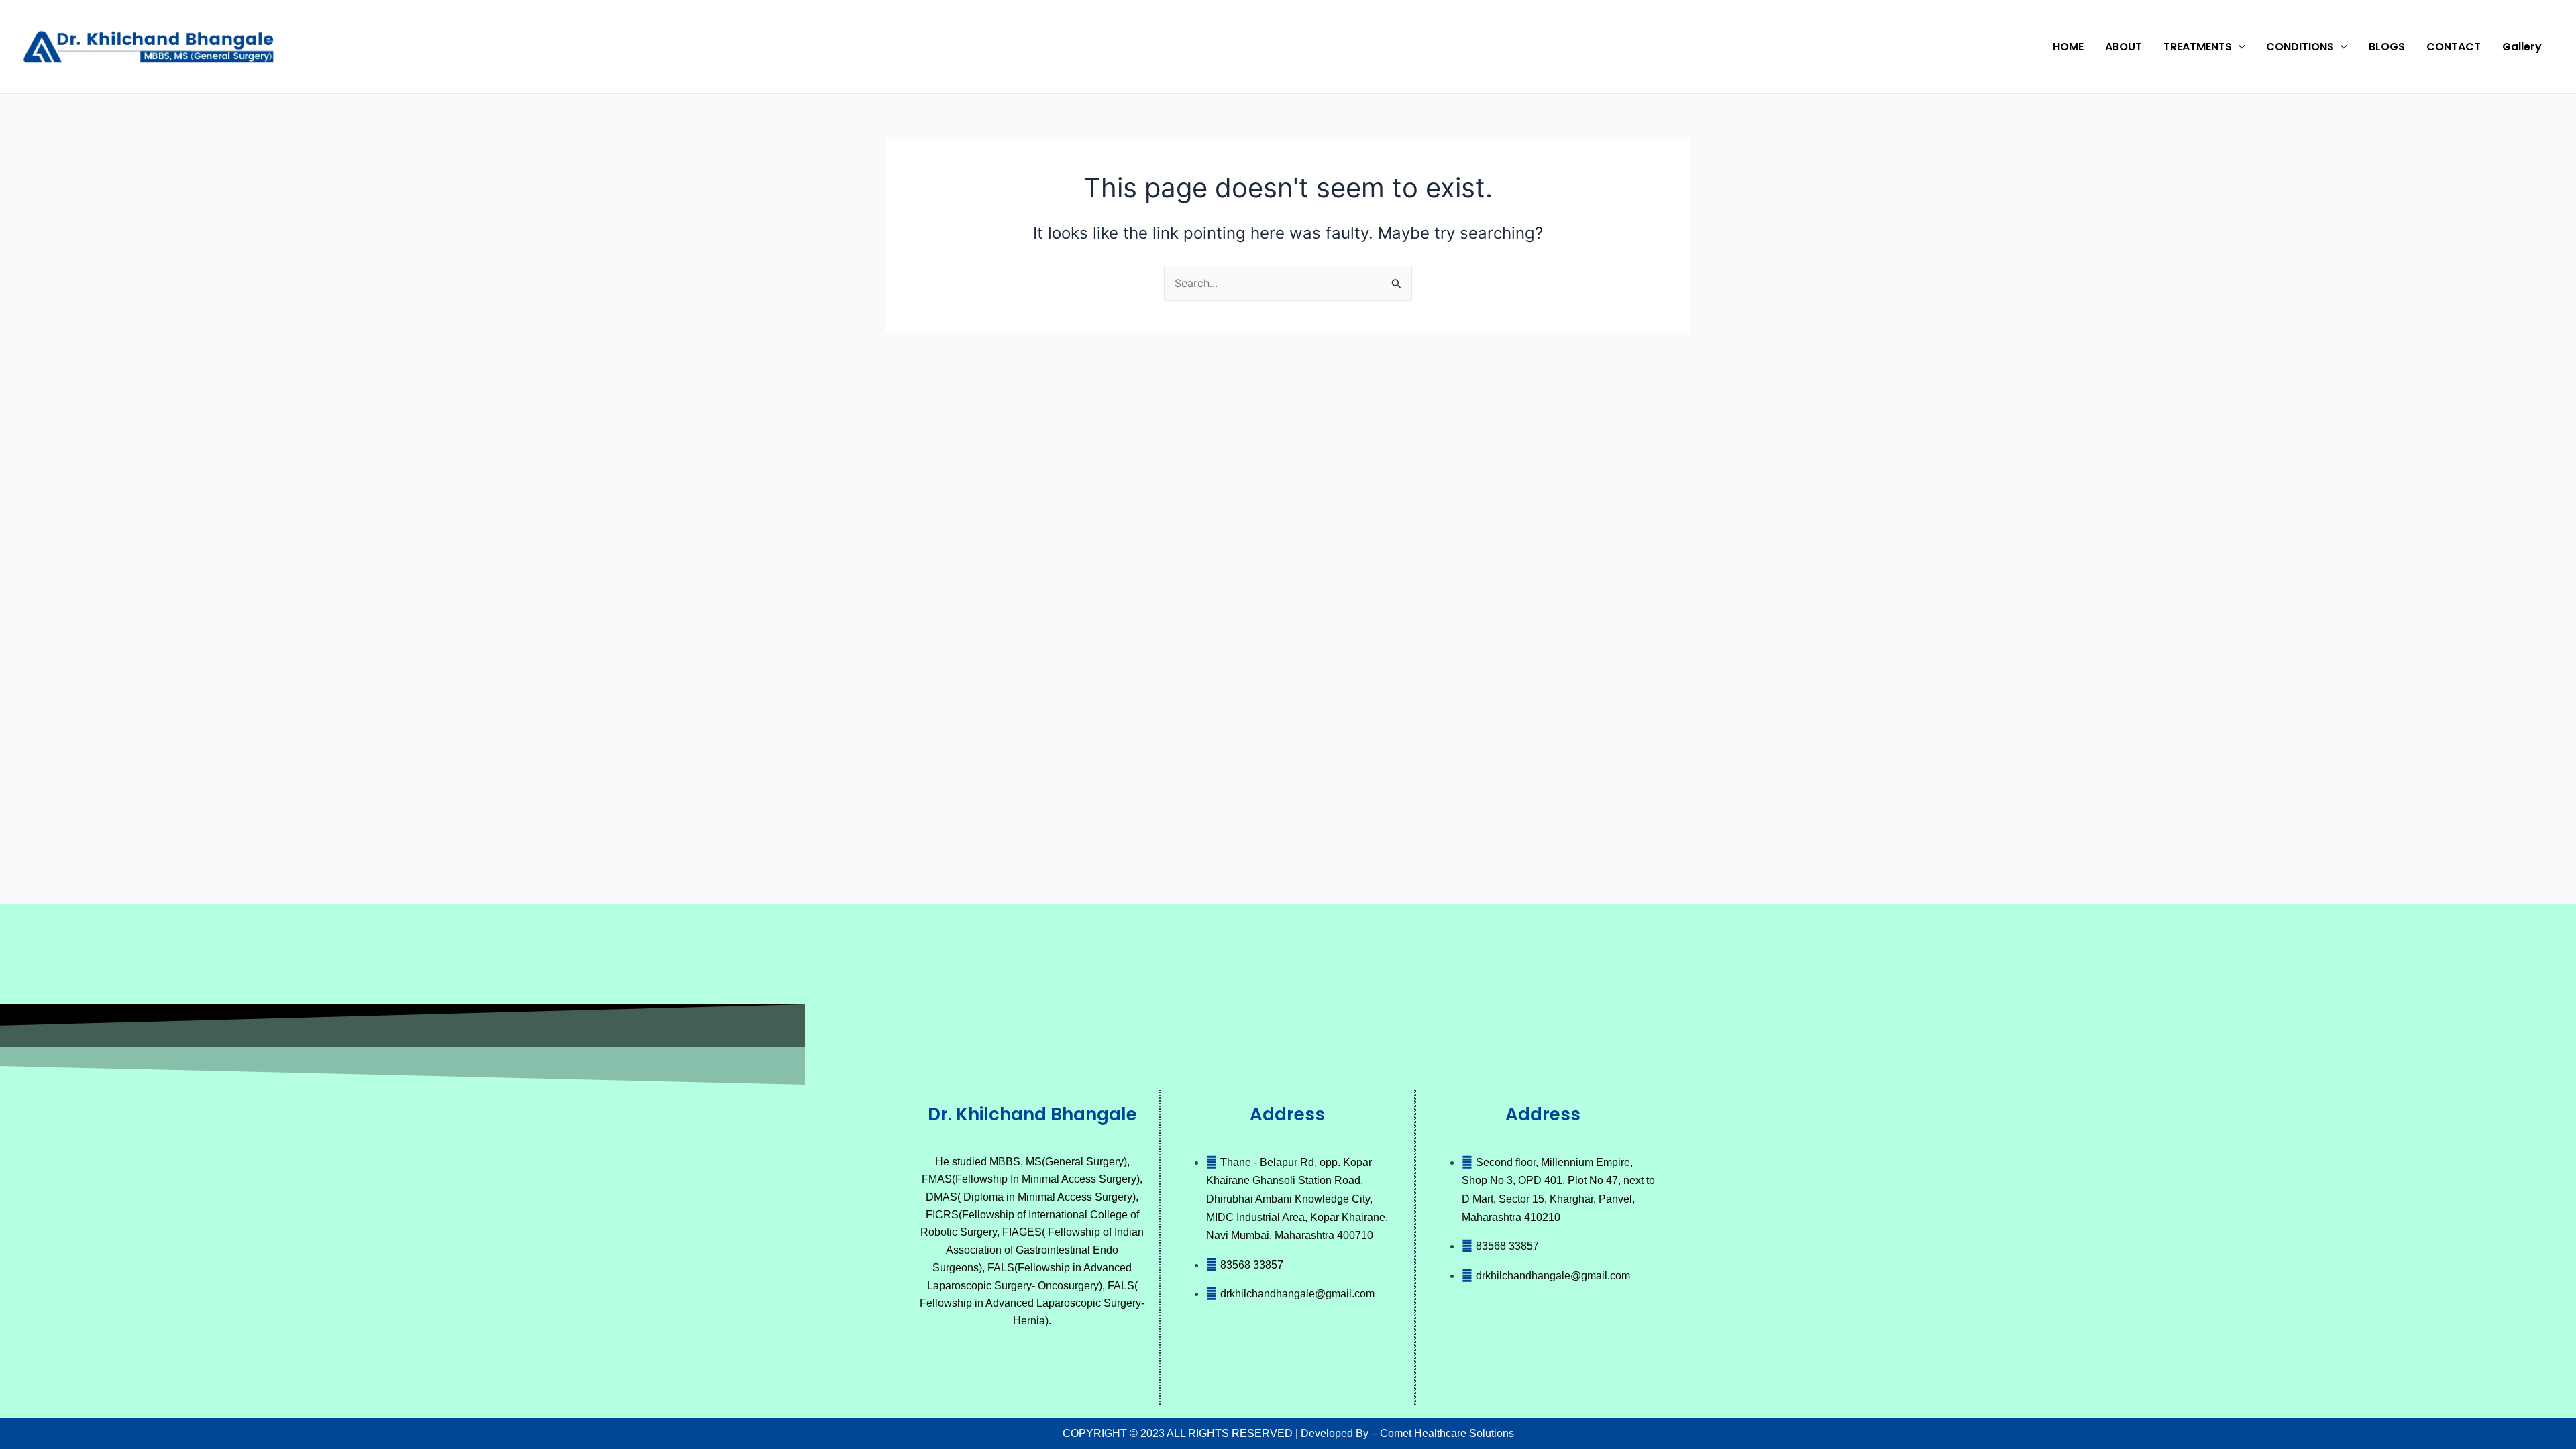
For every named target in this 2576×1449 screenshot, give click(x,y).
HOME (2068, 47)
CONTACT (2454, 47)
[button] (2239, 47)
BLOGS (2387, 47)
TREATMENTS (2198, 47)
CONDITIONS (2300, 47)
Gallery (2522, 47)
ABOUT (2124, 47)
